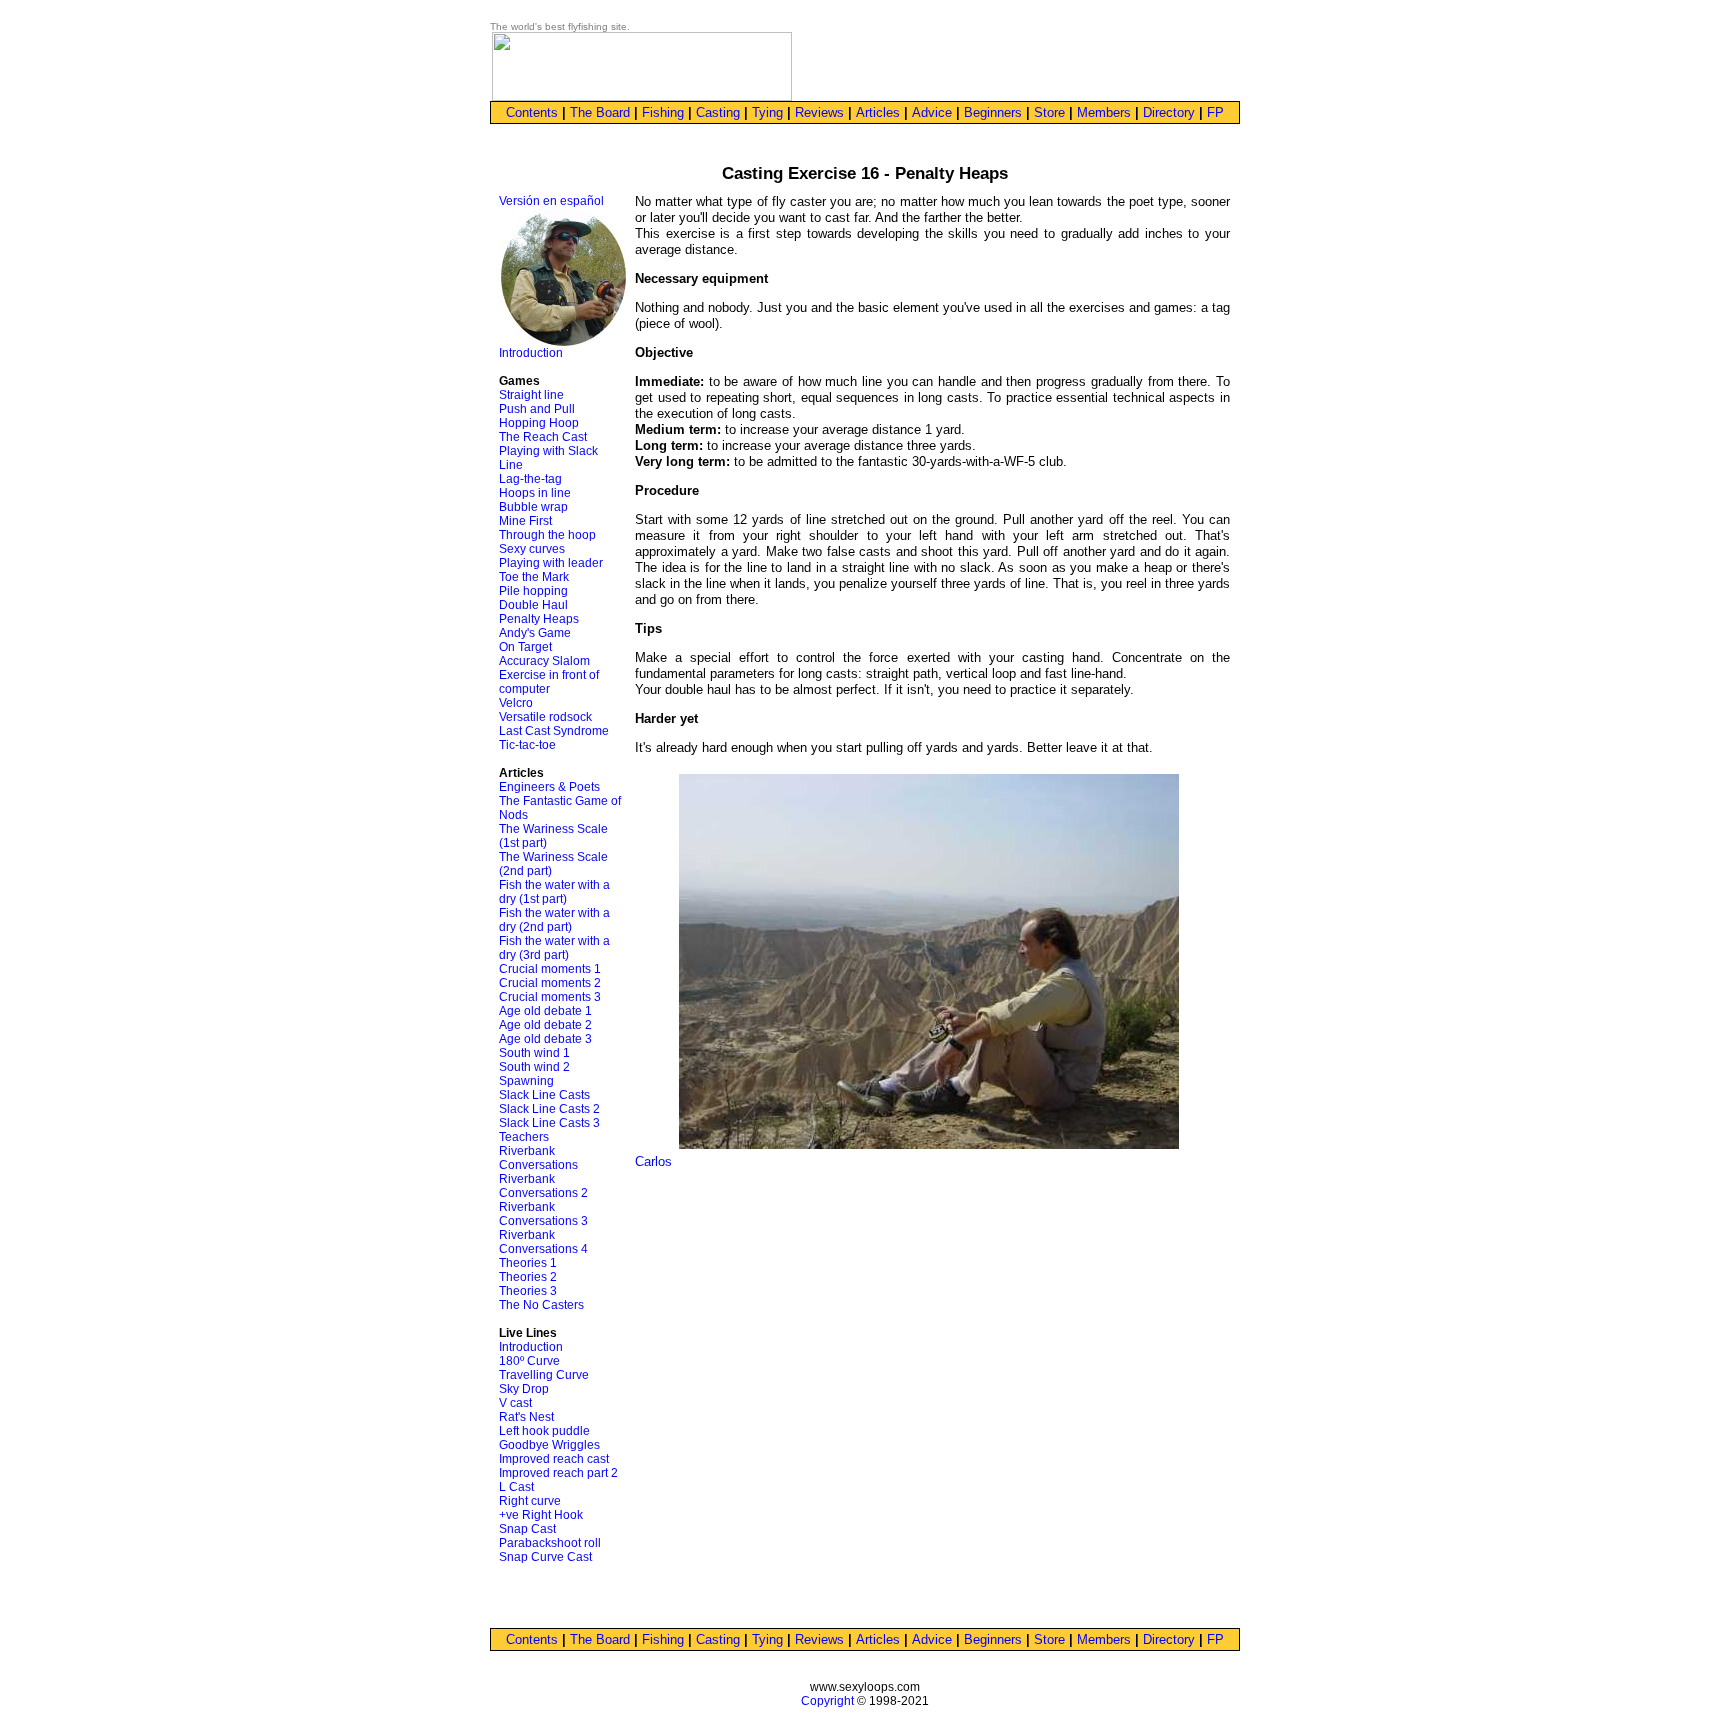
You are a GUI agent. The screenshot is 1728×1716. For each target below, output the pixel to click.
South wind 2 (534, 1067)
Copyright (827, 1701)
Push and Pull (537, 409)
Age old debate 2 (545, 1025)
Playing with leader (551, 563)
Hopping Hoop (539, 423)
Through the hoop (547, 535)
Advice (932, 112)
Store (1049, 112)
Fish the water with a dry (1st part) (554, 892)
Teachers (524, 1137)
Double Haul (533, 605)
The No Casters (541, 1305)
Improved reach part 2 (558, 1473)
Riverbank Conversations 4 (543, 1242)
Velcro (516, 703)
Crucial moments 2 (550, 983)
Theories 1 (528, 1263)
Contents (532, 112)
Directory (1169, 112)
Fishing (663, 112)
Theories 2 (528, 1277)
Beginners (993, 112)
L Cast (516, 1487)
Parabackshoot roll (550, 1543)
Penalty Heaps (539, 619)
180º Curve (529, 1361)
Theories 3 (528, 1291)
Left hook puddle (544, 1431)
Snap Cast (527, 1529)
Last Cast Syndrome (554, 731)
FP (1215, 112)
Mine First (525, 521)
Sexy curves (532, 549)
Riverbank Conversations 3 (543, 1214)
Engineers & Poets (549, 787)
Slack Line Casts (544, 1095)
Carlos (653, 1161)
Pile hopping (533, 591)
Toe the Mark (534, 577)
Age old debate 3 (545, 1039)
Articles (878, 112)
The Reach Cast (543, 437)
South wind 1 (534, 1053)
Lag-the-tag (530, 479)
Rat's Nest (526, 1417)
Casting (718, 112)
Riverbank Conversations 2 (543, 1186)
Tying (767, 112)
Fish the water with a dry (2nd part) (554, 920)
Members (1104, 112)
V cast (515, 1403)
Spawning (526, 1081)
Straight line (531, 395)
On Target (525, 647)
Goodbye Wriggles (549, 1445)
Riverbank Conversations (538, 1158)
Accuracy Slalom (544, 661)
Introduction (531, 353)
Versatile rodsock (545, 717)
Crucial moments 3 (550, 997)
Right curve (530, 1501)
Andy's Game (535, 633)
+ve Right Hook (541, 1515)
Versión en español (551, 201)
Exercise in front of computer (549, 682)
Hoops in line (535, 493)
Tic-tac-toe (527, 745)
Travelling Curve (544, 1375)
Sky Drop (524, 1389)
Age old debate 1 (545, 1011)
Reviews (819, 112)
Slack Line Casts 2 (549, 1109)
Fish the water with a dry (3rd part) (554, 948)
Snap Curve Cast (545, 1557)
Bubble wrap (533, 507)
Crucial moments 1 (550, 969)
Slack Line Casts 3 (549, 1123)
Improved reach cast (554, 1459)
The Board (600, 112)
